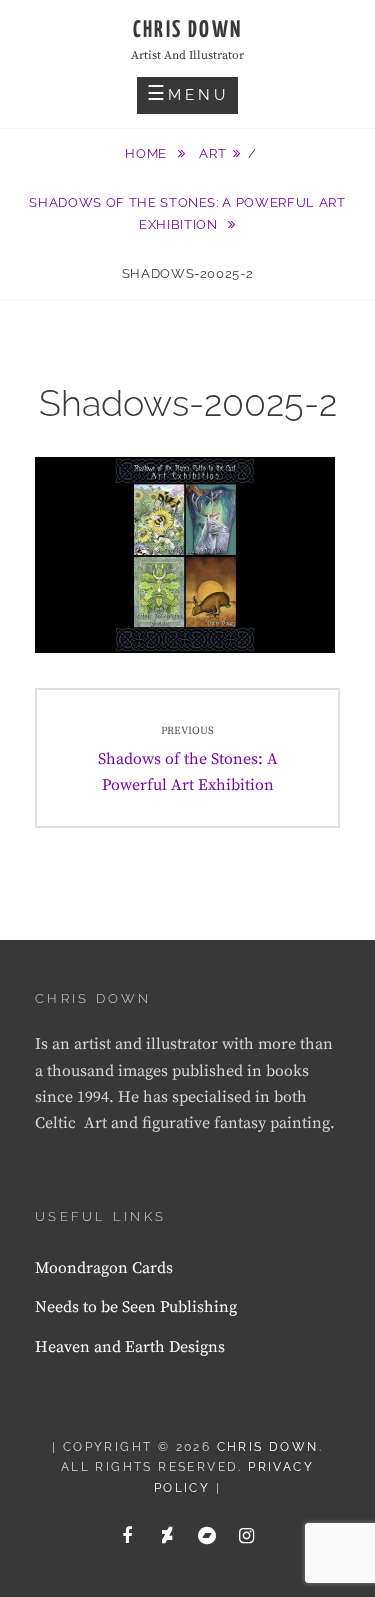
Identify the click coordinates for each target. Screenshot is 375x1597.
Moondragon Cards (104, 1268)
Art (212, 153)
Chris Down (188, 30)
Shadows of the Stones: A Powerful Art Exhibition (187, 213)
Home (147, 153)
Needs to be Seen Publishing (136, 1307)
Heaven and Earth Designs (130, 1347)
